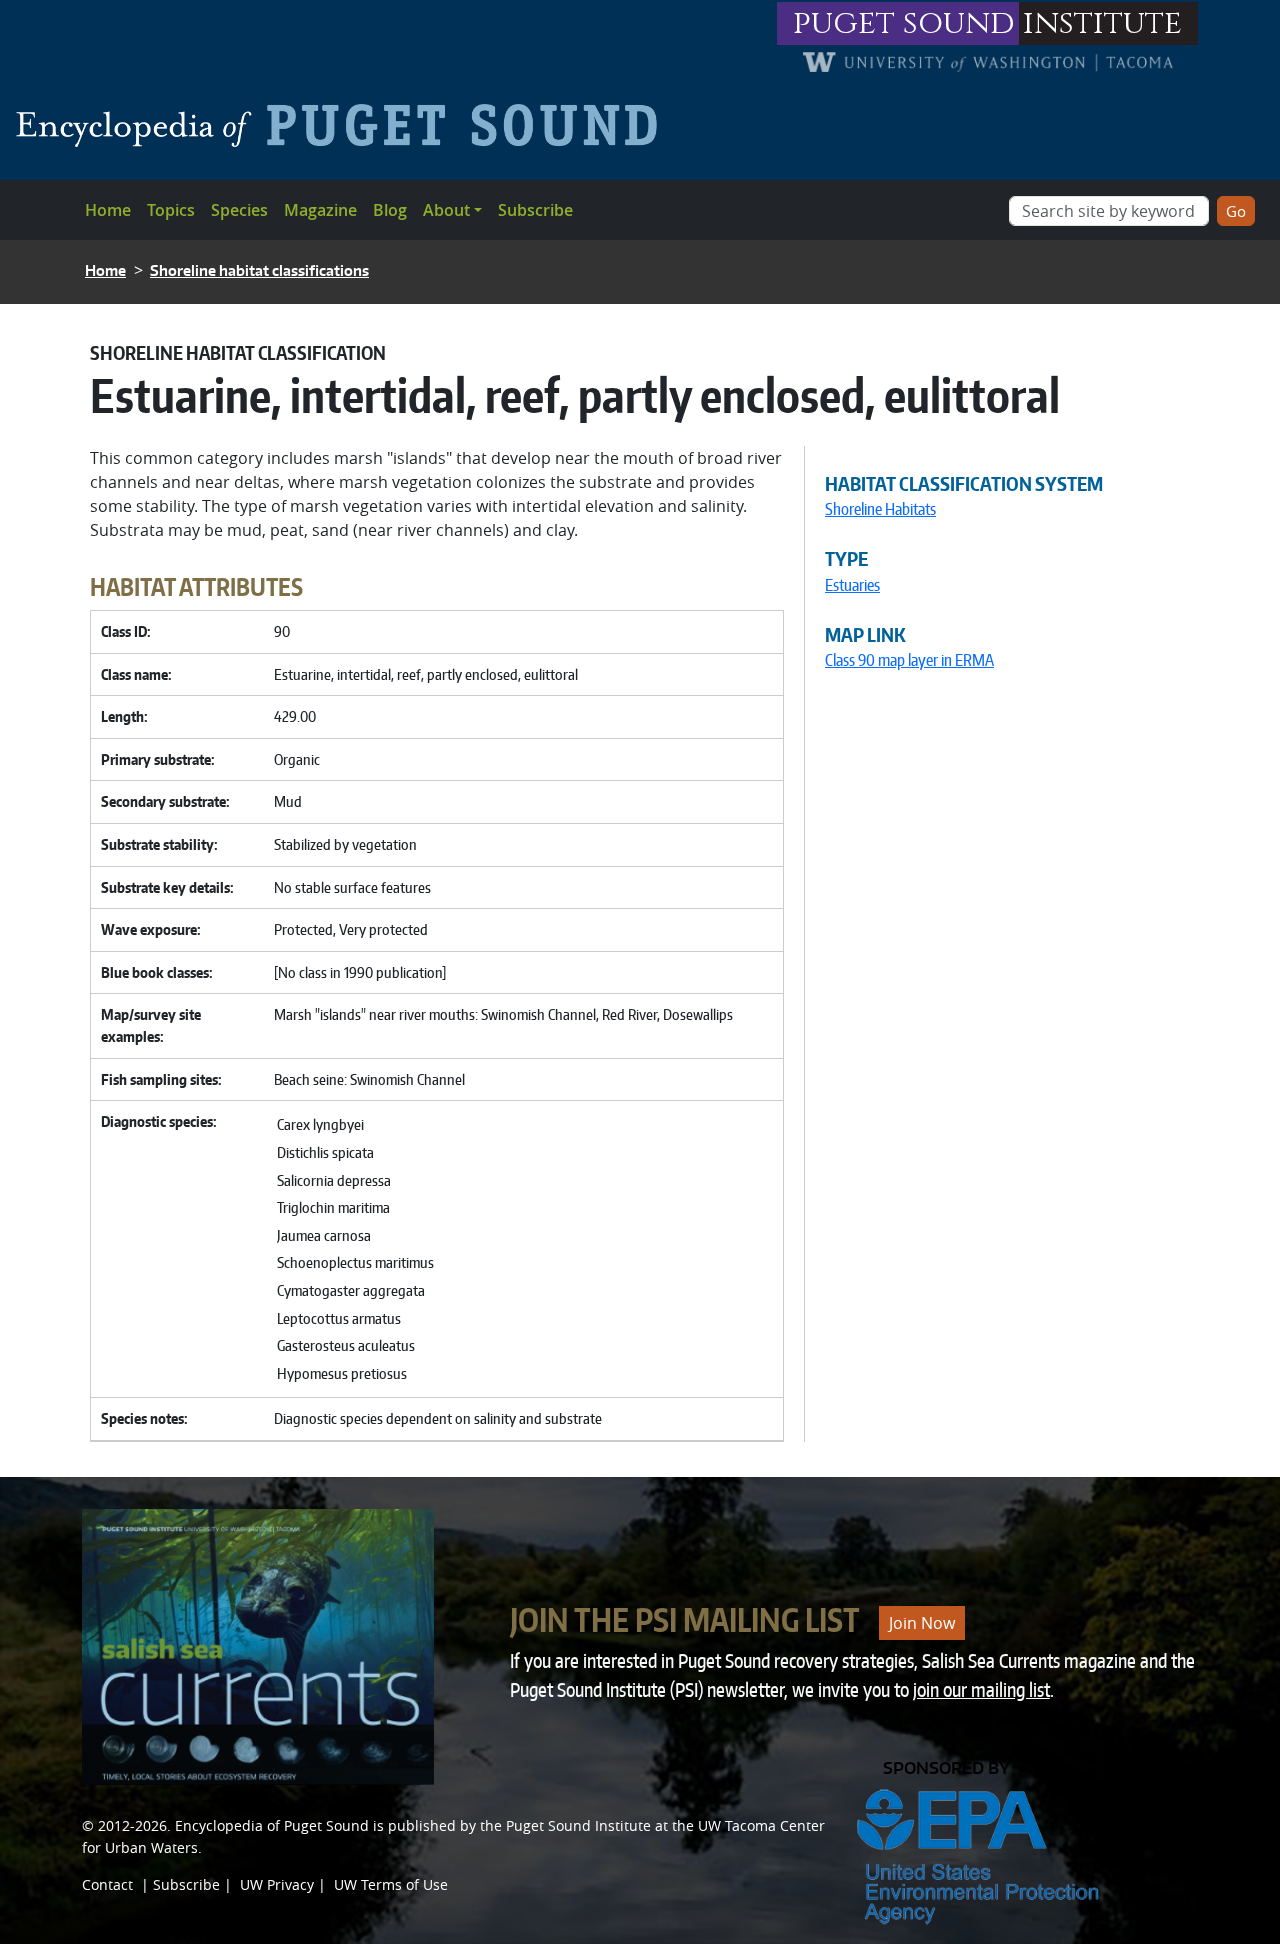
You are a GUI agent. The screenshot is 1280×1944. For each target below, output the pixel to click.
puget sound (904, 23)
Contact (107, 1884)
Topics (171, 210)
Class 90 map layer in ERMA (909, 660)
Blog (390, 210)
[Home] (344, 125)
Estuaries (852, 585)
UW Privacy (277, 1884)
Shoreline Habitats (880, 509)
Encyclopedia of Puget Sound (272, 1825)
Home (108, 210)
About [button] (446, 210)
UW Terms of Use (391, 1884)
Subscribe (535, 210)
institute (1102, 23)
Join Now (922, 1623)
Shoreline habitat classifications (259, 270)
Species (239, 210)
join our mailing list (981, 1689)
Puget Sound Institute (578, 1825)
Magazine (320, 210)
